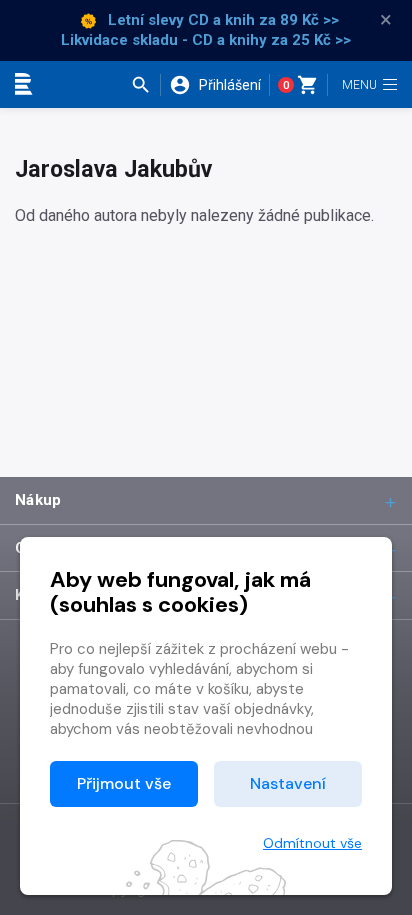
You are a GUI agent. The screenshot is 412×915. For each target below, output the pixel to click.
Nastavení (288, 783)
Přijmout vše (124, 783)
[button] (145, 85)
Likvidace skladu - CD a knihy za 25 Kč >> (206, 40)
